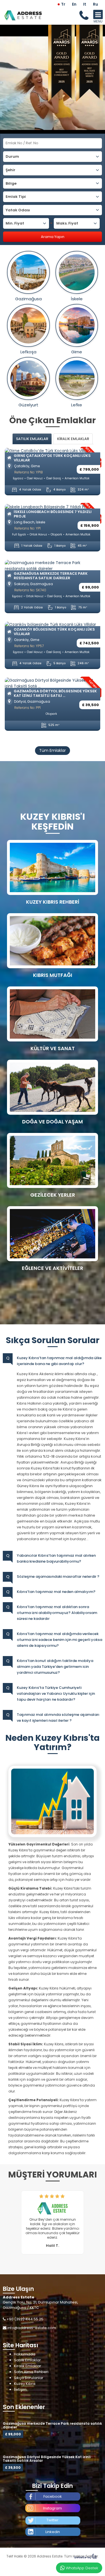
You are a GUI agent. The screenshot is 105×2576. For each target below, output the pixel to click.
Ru (95, 4)
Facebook (53, 2496)
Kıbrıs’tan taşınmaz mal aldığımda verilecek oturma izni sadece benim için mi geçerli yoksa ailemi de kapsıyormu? (60, 1640)
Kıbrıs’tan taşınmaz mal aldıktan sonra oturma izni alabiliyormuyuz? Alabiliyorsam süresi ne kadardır (57, 1613)
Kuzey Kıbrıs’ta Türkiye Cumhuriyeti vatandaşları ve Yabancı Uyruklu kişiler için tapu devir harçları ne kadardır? (56, 1694)
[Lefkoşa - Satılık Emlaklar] (28, 325)
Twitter (53, 2520)
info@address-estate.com (32, 2328)
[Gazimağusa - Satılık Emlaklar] (28, 272)
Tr (63, 4)
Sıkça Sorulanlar (29, 2378)
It (85, 4)
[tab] (32, 439)
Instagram (53, 2508)
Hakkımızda (25, 2354)
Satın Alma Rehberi (31, 2372)
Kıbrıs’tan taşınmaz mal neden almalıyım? (56, 1592)
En (74, 4)
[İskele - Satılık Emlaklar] (77, 272)
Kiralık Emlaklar (28, 2366)
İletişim (20, 2390)
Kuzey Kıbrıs (25, 2384)
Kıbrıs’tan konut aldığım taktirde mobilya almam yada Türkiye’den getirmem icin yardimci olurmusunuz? (55, 1667)
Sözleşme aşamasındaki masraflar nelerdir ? (58, 1576)
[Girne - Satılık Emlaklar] (77, 325)
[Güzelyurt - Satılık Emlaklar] (28, 378)
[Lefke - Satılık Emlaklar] (77, 378)
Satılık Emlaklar (27, 2360)
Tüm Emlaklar (53, 750)
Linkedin (53, 2532)
